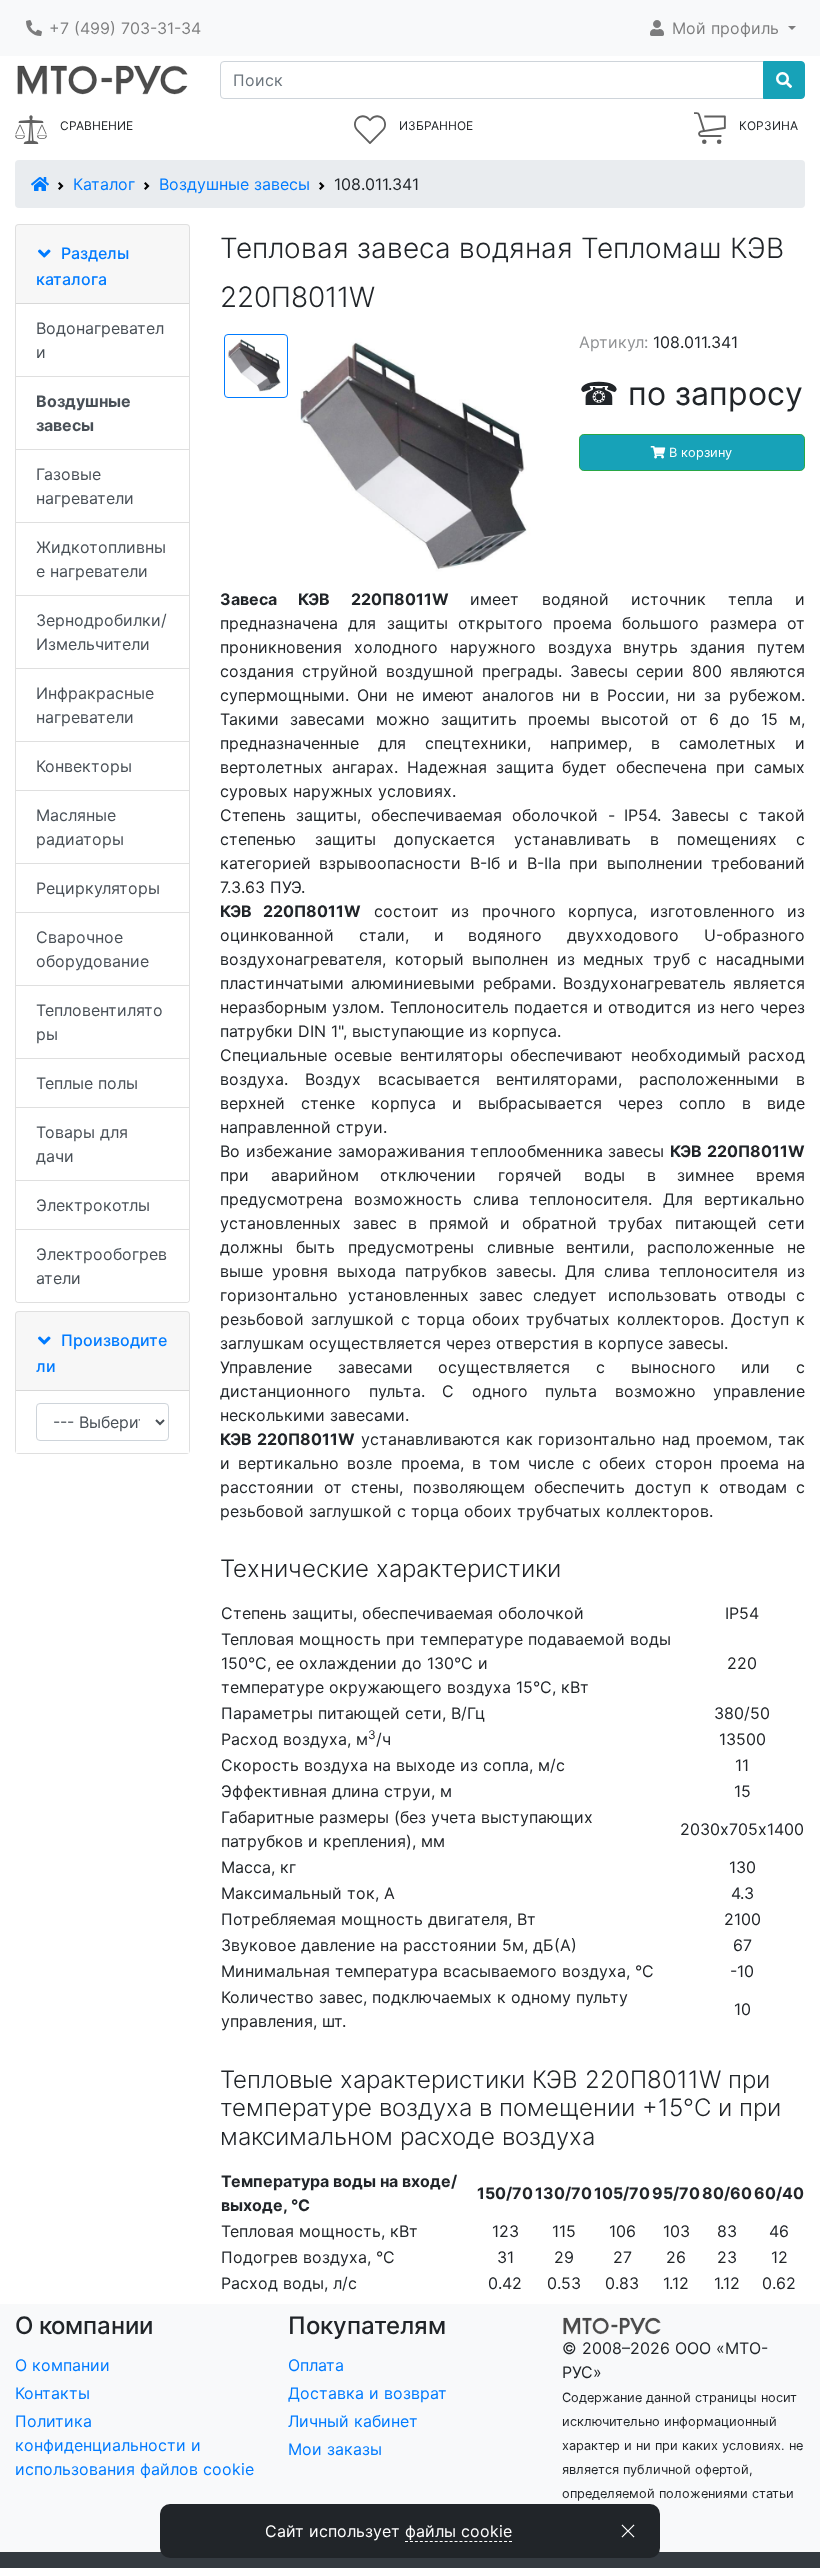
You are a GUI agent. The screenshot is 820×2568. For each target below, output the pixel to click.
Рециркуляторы (98, 888)
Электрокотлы (93, 1205)
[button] (721, 28)
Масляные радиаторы (80, 827)
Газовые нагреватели (85, 486)
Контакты (52, 2393)
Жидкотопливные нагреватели (101, 559)
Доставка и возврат (367, 2393)
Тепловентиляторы (99, 1022)
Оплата (316, 2365)
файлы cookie (458, 2531)
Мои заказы (335, 2449)
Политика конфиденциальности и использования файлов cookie (134, 2445)
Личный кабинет (353, 2421)
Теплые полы (87, 1083)
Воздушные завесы (234, 184)
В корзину (698, 452)
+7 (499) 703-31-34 (122, 28)
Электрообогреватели (101, 1266)
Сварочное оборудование (92, 949)
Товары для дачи (82, 1144)
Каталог (104, 184)
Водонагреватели (100, 340)
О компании (62, 2365)
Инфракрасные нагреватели (95, 705)
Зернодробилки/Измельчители (101, 632)
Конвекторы (84, 766)
